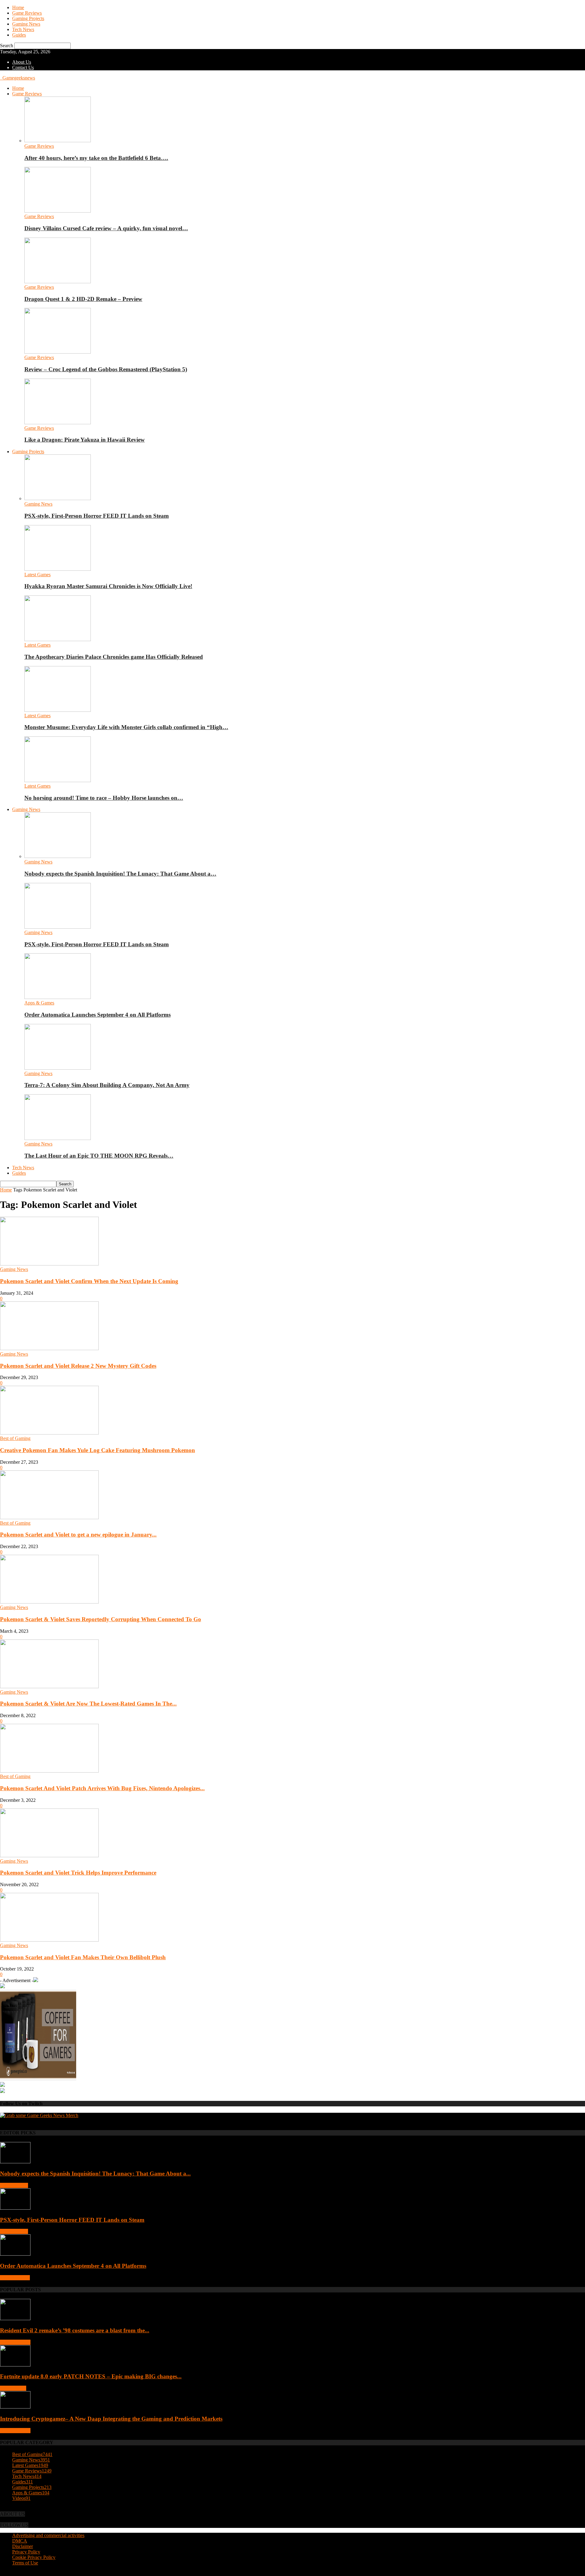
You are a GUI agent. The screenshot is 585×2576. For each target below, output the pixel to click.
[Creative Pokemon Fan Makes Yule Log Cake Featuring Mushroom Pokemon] (49, 1433)
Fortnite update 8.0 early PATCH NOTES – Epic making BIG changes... (91, 2376)
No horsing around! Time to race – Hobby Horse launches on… (104, 798)
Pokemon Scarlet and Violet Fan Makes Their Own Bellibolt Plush (83, 1957)
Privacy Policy (26, 2552)
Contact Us (23, 67)
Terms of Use (25, 2563)
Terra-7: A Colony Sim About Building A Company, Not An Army (107, 1085)
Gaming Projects (28, 18)
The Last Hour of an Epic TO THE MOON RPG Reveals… (99, 1156)
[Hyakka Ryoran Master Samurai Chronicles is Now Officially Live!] (58, 569)
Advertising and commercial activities (48, 2535)
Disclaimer (23, 2546)
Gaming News (26, 24)
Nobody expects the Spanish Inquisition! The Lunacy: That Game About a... (95, 2174)
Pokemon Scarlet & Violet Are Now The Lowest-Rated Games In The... (88, 1704)
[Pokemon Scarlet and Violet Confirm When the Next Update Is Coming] (49, 1264)
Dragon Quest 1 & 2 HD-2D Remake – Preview (83, 299)
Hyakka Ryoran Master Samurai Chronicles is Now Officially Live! (108, 586)
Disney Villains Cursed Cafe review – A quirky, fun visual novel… (106, 228)
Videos (21, 2498)
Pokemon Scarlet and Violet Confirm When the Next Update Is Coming (89, 1281)
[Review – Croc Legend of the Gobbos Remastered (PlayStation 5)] (58, 352)
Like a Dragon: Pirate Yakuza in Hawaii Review (85, 440)
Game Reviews (27, 13)
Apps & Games (39, 1003)
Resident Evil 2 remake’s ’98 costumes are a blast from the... (75, 2330)
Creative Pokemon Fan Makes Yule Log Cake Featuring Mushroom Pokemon (97, 1450)
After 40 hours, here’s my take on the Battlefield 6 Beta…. (96, 158)
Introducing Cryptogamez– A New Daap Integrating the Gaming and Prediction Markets (111, 2419)
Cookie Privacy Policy (34, 2557)
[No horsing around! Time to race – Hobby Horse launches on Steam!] (58, 780)
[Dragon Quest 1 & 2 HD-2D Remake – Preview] (58, 282)
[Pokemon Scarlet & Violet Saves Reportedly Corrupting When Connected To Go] (49, 1602)
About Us (22, 62)
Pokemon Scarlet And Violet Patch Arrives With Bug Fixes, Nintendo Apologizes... (102, 1788)
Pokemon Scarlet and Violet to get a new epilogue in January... (78, 1535)
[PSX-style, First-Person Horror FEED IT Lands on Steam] (58, 498)
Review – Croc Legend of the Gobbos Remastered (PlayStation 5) (106, 369)
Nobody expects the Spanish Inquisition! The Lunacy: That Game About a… (120, 874)
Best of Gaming (15, 1438)
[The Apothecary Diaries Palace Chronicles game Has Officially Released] (58, 639)
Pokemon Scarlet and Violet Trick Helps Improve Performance (78, 1873)
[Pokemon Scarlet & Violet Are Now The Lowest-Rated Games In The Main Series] (49, 1687)
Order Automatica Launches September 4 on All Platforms (97, 1015)
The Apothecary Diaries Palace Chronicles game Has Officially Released (114, 657)
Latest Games (37, 575)
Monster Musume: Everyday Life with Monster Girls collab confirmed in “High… (126, 727)
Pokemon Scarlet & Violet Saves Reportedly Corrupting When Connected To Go (101, 1619)
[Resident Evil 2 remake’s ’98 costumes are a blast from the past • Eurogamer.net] (15, 2318)
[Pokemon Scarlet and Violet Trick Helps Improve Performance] (49, 1856)
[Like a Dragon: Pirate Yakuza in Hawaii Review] (58, 423)
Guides (19, 35)
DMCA (20, 2541)
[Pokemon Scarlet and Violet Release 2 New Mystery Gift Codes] (49, 1348)
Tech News (23, 29)
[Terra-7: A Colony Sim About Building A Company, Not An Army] (58, 1068)
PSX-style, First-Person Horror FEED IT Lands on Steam (97, 516)
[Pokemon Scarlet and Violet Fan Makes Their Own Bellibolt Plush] (49, 1940)
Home (18, 7)
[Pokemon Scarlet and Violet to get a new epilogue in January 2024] (49, 1517)
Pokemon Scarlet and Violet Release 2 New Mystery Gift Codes (78, 1366)
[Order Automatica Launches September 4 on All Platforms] (58, 997)
